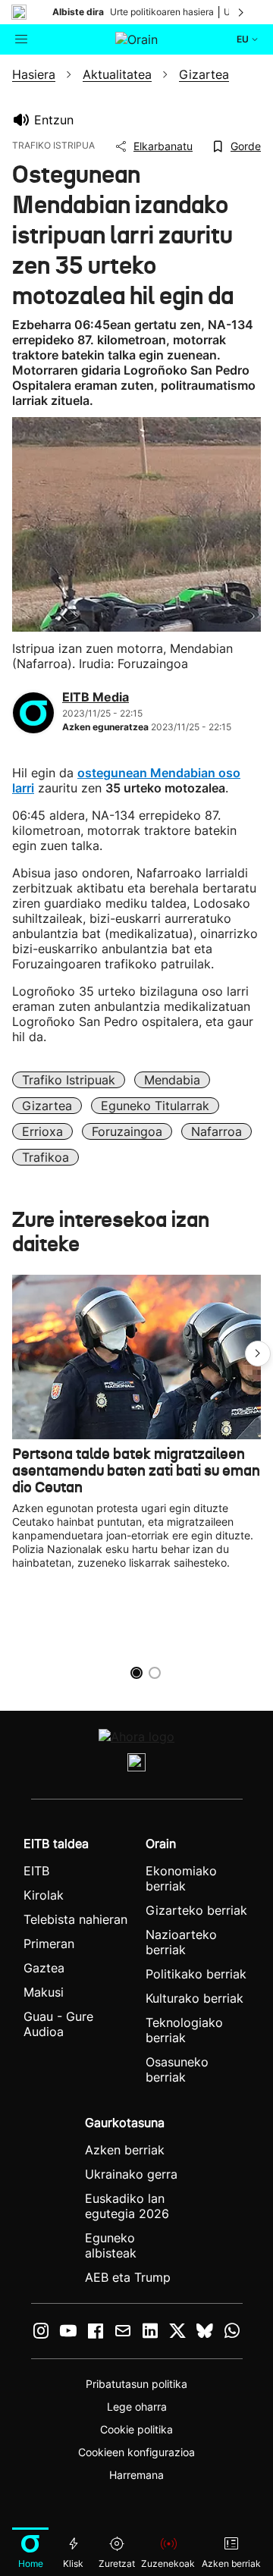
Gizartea (47, 1106)
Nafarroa (217, 1131)
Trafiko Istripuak (69, 1080)
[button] (258, 1354)
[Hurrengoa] (242, 12)
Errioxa (42, 1131)
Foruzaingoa (127, 1131)
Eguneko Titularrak (155, 1106)
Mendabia (172, 1080)
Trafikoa (45, 1157)
